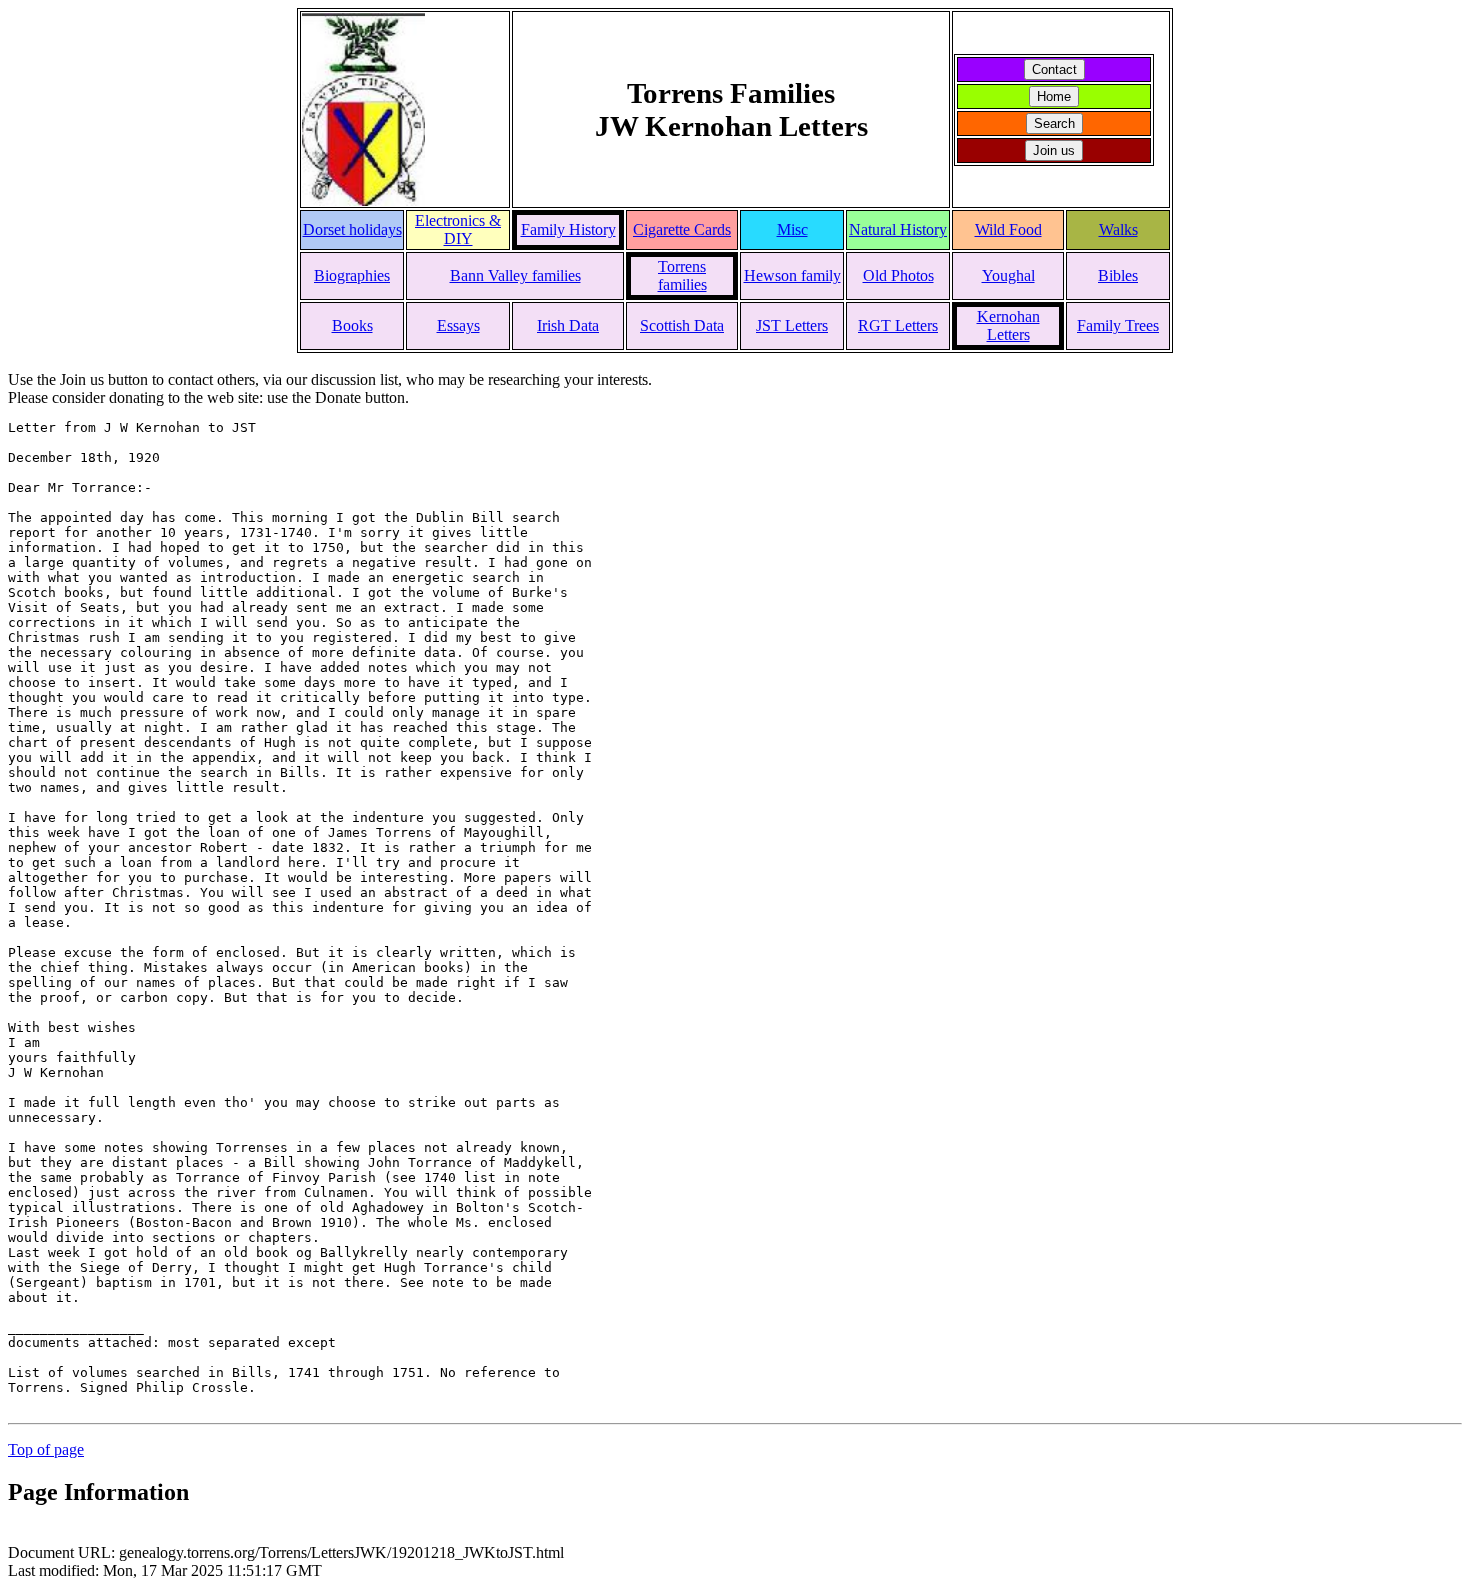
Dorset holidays (352, 229)
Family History (568, 229)
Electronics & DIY (458, 229)
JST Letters (792, 325)
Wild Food (1008, 229)
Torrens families (682, 275)
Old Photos (898, 275)
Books (352, 325)
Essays (458, 325)
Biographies (352, 275)
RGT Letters (898, 325)
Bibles (1118, 275)
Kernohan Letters (1008, 325)
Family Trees (1118, 325)
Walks (1118, 229)
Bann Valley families (515, 275)
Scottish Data (682, 325)
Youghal (1008, 275)
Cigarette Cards (682, 229)
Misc (792, 229)
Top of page (46, 1449)
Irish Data (568, 325)
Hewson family (792, 275)
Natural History (898, 229)
